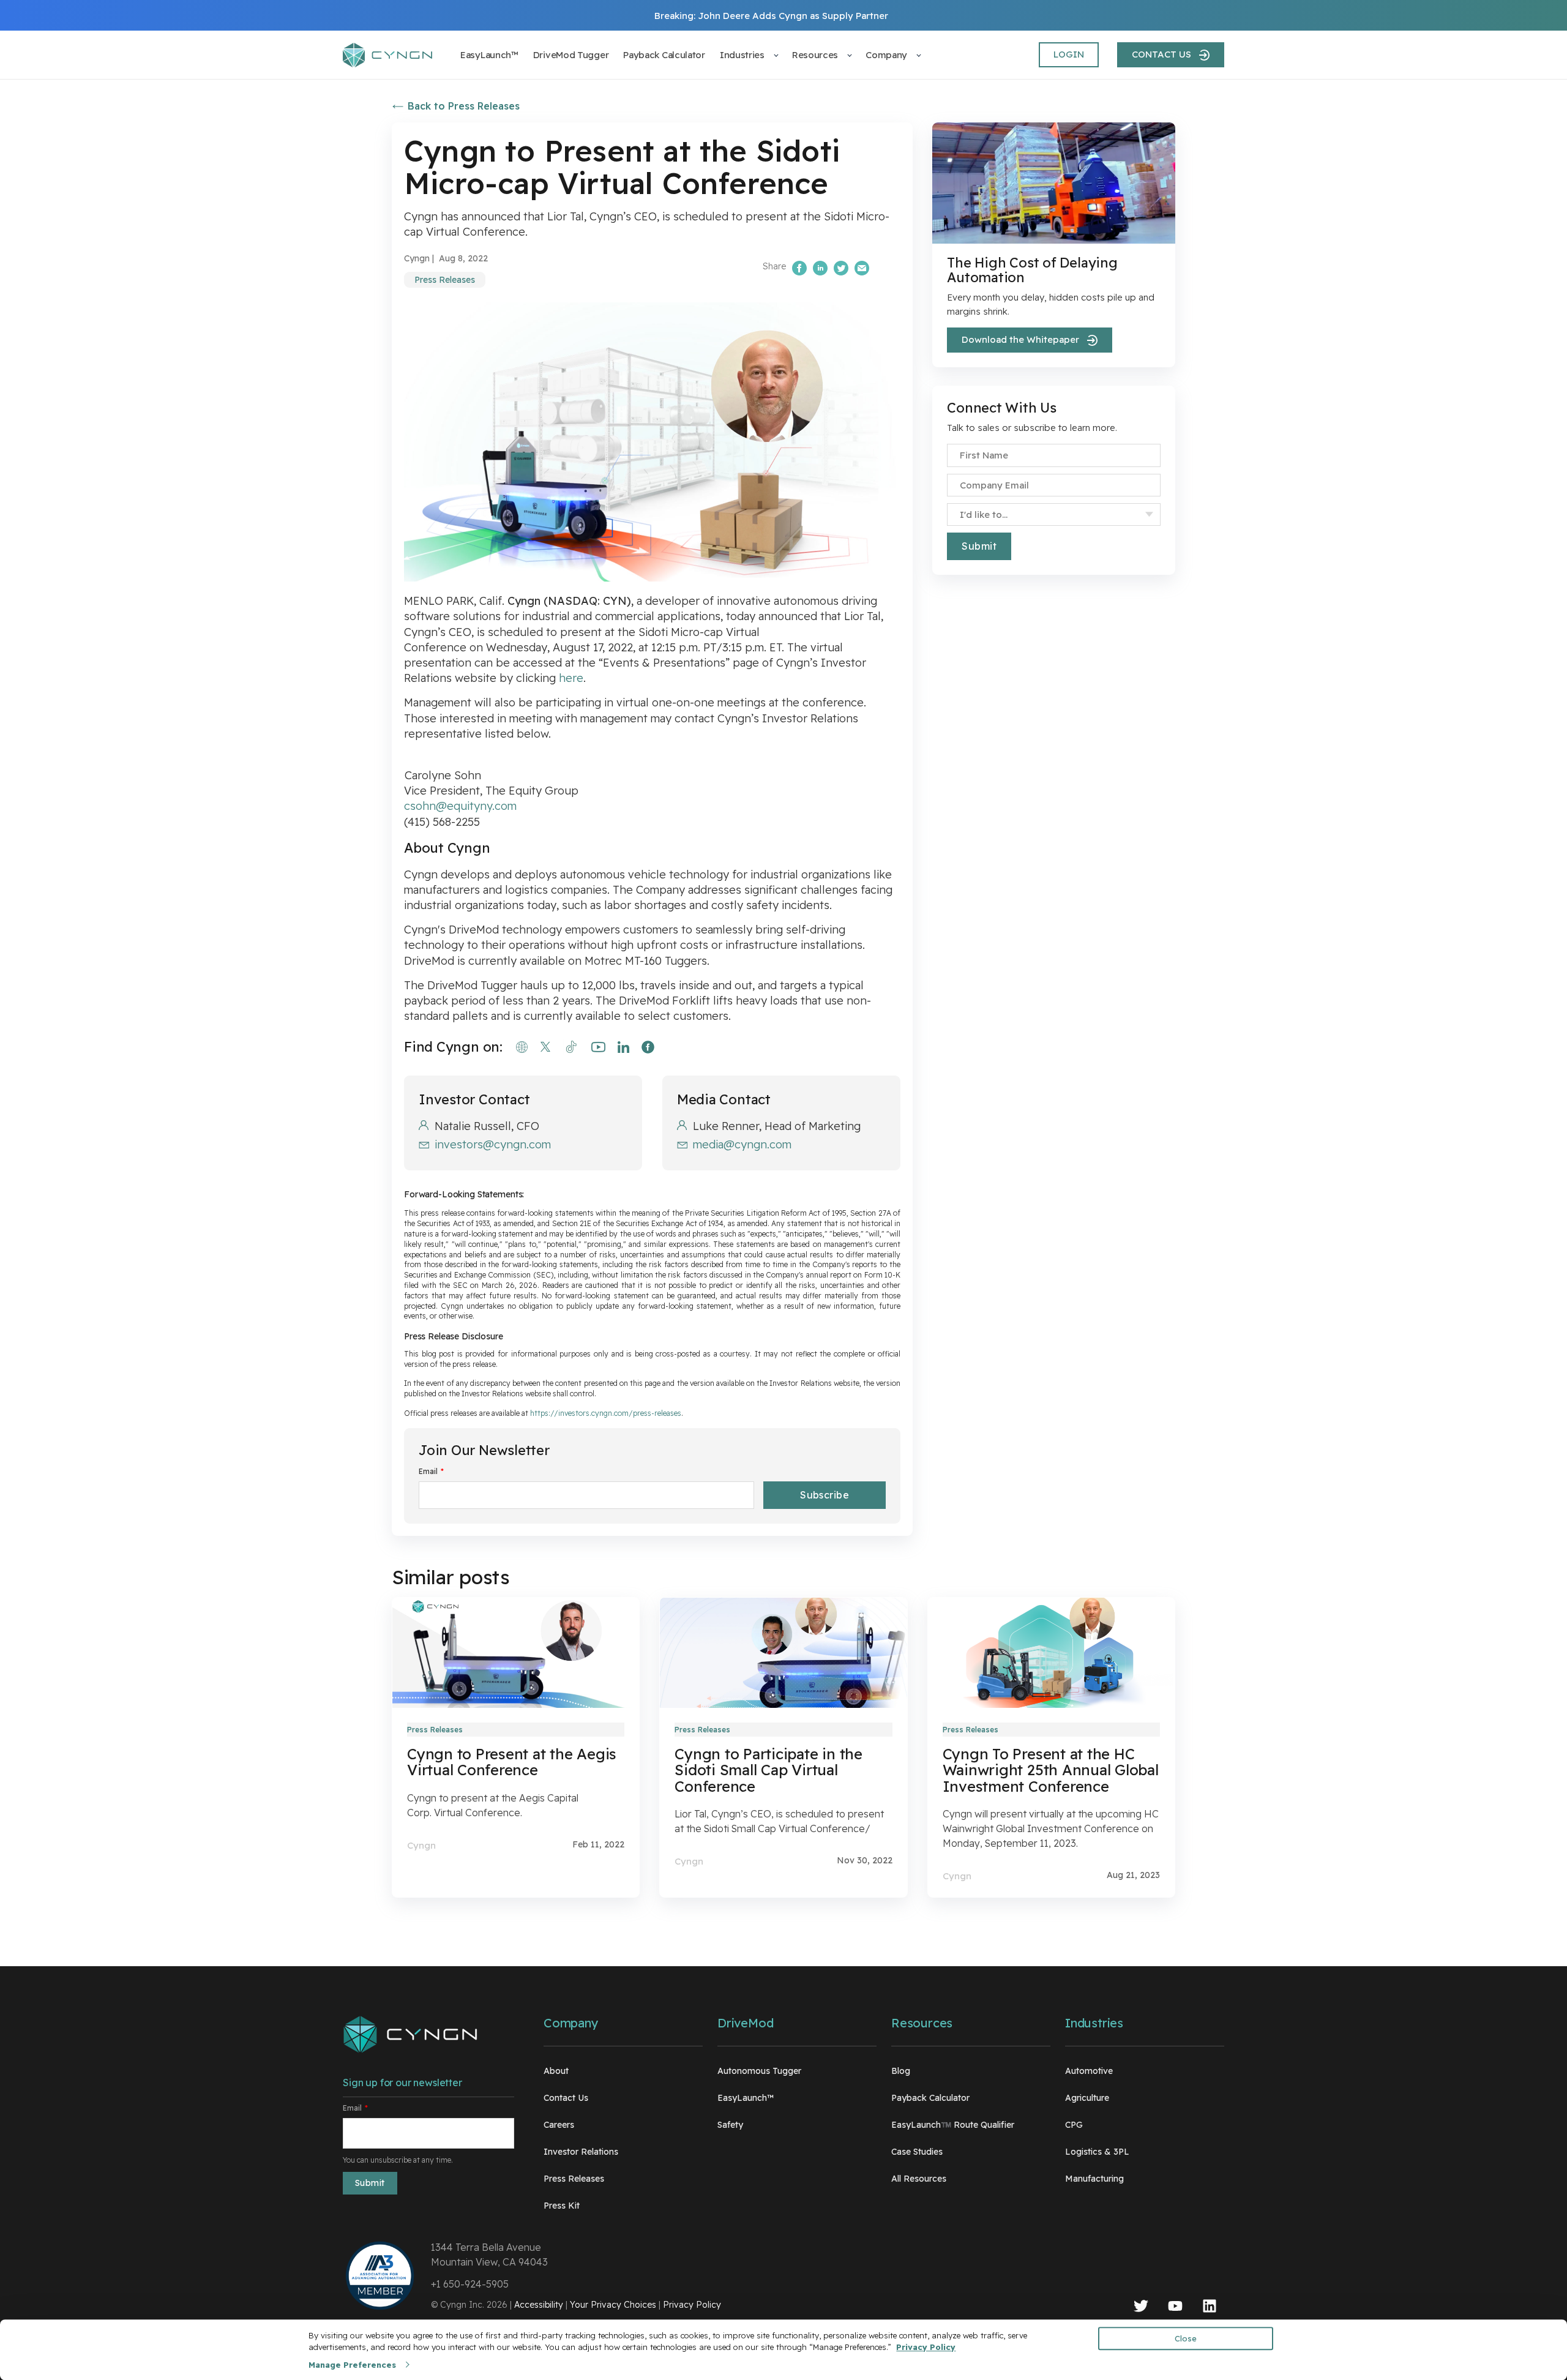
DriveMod (745, 2023)
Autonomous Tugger (759, 2071)
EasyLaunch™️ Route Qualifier (953, 2125)
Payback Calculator (930, 2098)
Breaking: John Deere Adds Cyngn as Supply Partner (771, 16)
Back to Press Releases (464, 106)
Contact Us (566, 2098)
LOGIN (1069, 54)
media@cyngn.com (742, 1144)
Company (571, 2023)
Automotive (1089, 2071)
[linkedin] (1210, 2308)
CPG (1074, 2125)
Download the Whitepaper (1020, 339)
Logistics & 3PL (1097, 2152)
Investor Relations (581, 2152)
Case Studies (917, 2152)
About (556, 2071)
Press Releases (445, 280)
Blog (901, 2071)
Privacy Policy (692, 2305)
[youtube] (1175, 2308)
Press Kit (562, 2206)
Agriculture (1087, 2098)
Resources (922, 2023)
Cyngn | (419, 258)
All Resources (919, 2179)
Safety (730, 2125)
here (571, 678)
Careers (559, 2125)
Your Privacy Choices (613, 2305)
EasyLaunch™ (746, 2098)
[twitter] (1141, 2308)
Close (1186, 2338)
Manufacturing (1094, 2179)
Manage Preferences (352, 2365)
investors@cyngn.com (493, 1144)
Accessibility (539, 2305)
